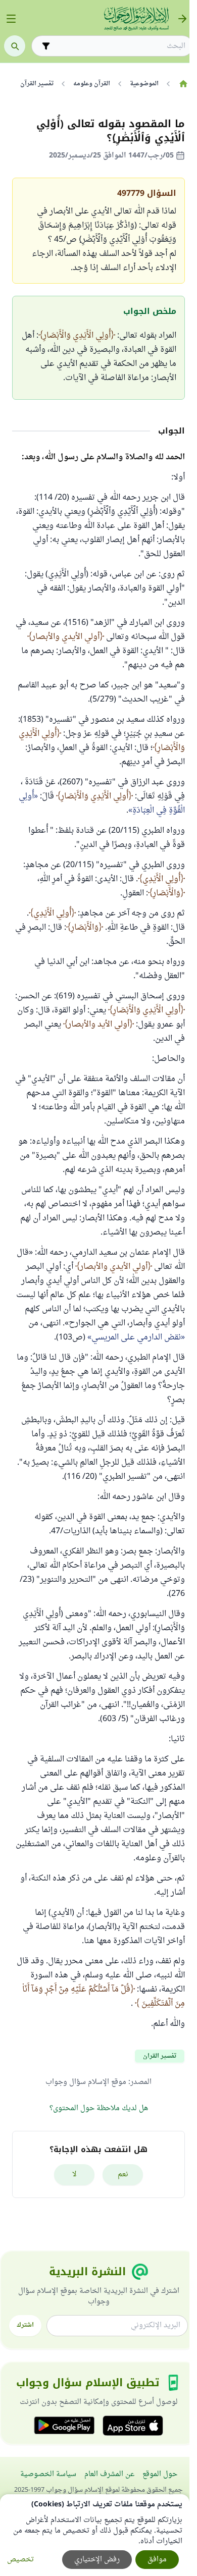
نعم (123, 2175)
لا (75, 2175)
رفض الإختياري (97, 2560)
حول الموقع (160, 2474)
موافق (157, 2560)
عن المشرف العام (109, 2474)
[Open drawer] (11, 19)
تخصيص (20, 2560)
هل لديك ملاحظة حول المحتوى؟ (99, 2108)
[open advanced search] (46, 46)
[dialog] (95, 2535)
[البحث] (15, 46)
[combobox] (119, 46)
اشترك (25, 2325)
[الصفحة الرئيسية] (183, 84)
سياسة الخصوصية (48, 2474)
